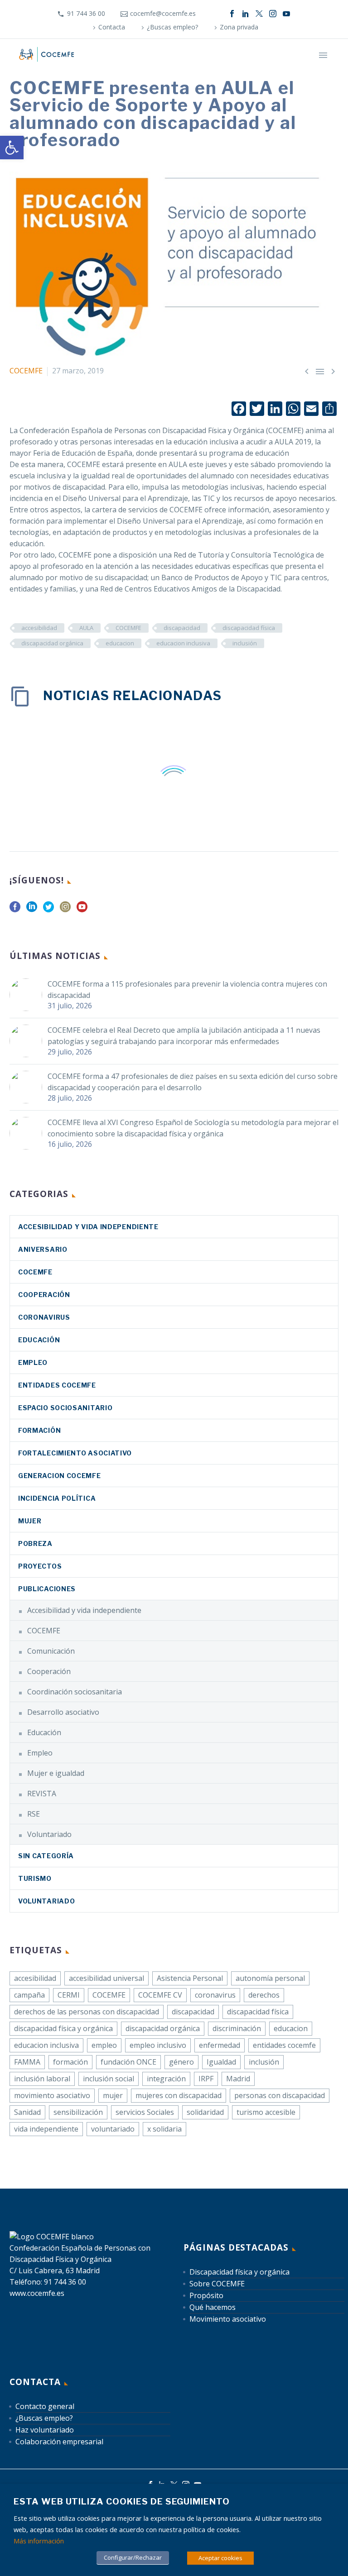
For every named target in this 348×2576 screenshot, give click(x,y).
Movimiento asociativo (228, 2319)
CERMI (69, 1995)
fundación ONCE (128, 2062)
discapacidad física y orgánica (63, 2028)
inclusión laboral (42, 2079)
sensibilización (78, 2112)
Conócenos (160, 68)
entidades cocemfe (284, 2045)
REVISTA (42, 1794)
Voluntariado (49, 1834)
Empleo (33, 1362)
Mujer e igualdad (56, 1773)
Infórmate (209, 68)
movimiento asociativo (52, 2095)
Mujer (30, 1521)
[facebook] (15, 910)
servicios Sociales (145, 2112)
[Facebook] (232, 14)
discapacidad (182, 628)
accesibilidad (39, 628)
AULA (86, 628)
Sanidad (27, 2112)
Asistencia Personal (190, 1978)
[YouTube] (286, 14)
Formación (39, 1430)
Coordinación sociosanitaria (75, 1692)
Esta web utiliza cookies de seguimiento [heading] (122, 2502)
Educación (39, 1340)
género (181, 2062)
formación (70, 2062)
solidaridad (205, 2112)
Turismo (35, 1878)
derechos (264, 1995)
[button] (12, 148)
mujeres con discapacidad (179, 2095)
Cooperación (44, 1295)
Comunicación (51, 1651)
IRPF (206, 2079)
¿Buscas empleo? (172, 27)
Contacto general (45, 2406)
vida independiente (46, 2129)
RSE (34, 1814)
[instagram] (65, 910)
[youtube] (82, 910)
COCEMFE (26, 371)
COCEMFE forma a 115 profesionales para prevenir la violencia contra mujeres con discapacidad (187, 990)
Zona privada (239, 27)
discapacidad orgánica (52, 643)
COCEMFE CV (160, 1995)
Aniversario (43, 1249)
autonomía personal (270, 1978)
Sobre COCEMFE (217, 2284)
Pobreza (35, 1543)
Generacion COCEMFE (60, 1476)
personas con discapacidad (280, 2095)
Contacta (112, 27)
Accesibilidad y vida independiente (88, 1227)
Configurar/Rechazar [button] (133, 2557)
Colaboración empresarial (59, 2442)
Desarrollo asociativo (63, 1712)
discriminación (237, 2028)
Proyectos (40, 1566)
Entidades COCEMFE (57, 1385)
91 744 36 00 (86, 13)
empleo (104, 2045)
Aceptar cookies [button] (220, 2558)
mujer (113, 2095)
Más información (39, 2541)
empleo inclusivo (158, 2045)
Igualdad (221, 2062)
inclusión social (109, 2079)
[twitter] (48, 910)
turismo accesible (266, 2112)
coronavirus (44, 1317)
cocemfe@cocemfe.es (163, 13)
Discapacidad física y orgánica (239, 2272)
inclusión (245, 643)
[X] (259, 14)
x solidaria (164, 2129)
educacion (120, 643)
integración (166, 2079)
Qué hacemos (261, 68)
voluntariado (113, 2129)
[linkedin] (32, 910)
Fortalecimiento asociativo (75, 1453)
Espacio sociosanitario (65, 1408)
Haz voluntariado (45, 2430)
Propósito (206, 2295)
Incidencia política (57, 1498)
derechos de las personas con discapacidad (87, 2012)
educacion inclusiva (183, 643)
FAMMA (27, 2062)
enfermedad (220, 2045)
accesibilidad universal (106, 1978)
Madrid (238, 2079)
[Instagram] (273, 14)
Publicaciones (47, 1589)
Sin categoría (46, 1856)
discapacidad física (249, 628)
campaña (29, 1995)
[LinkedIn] (246, 14)
